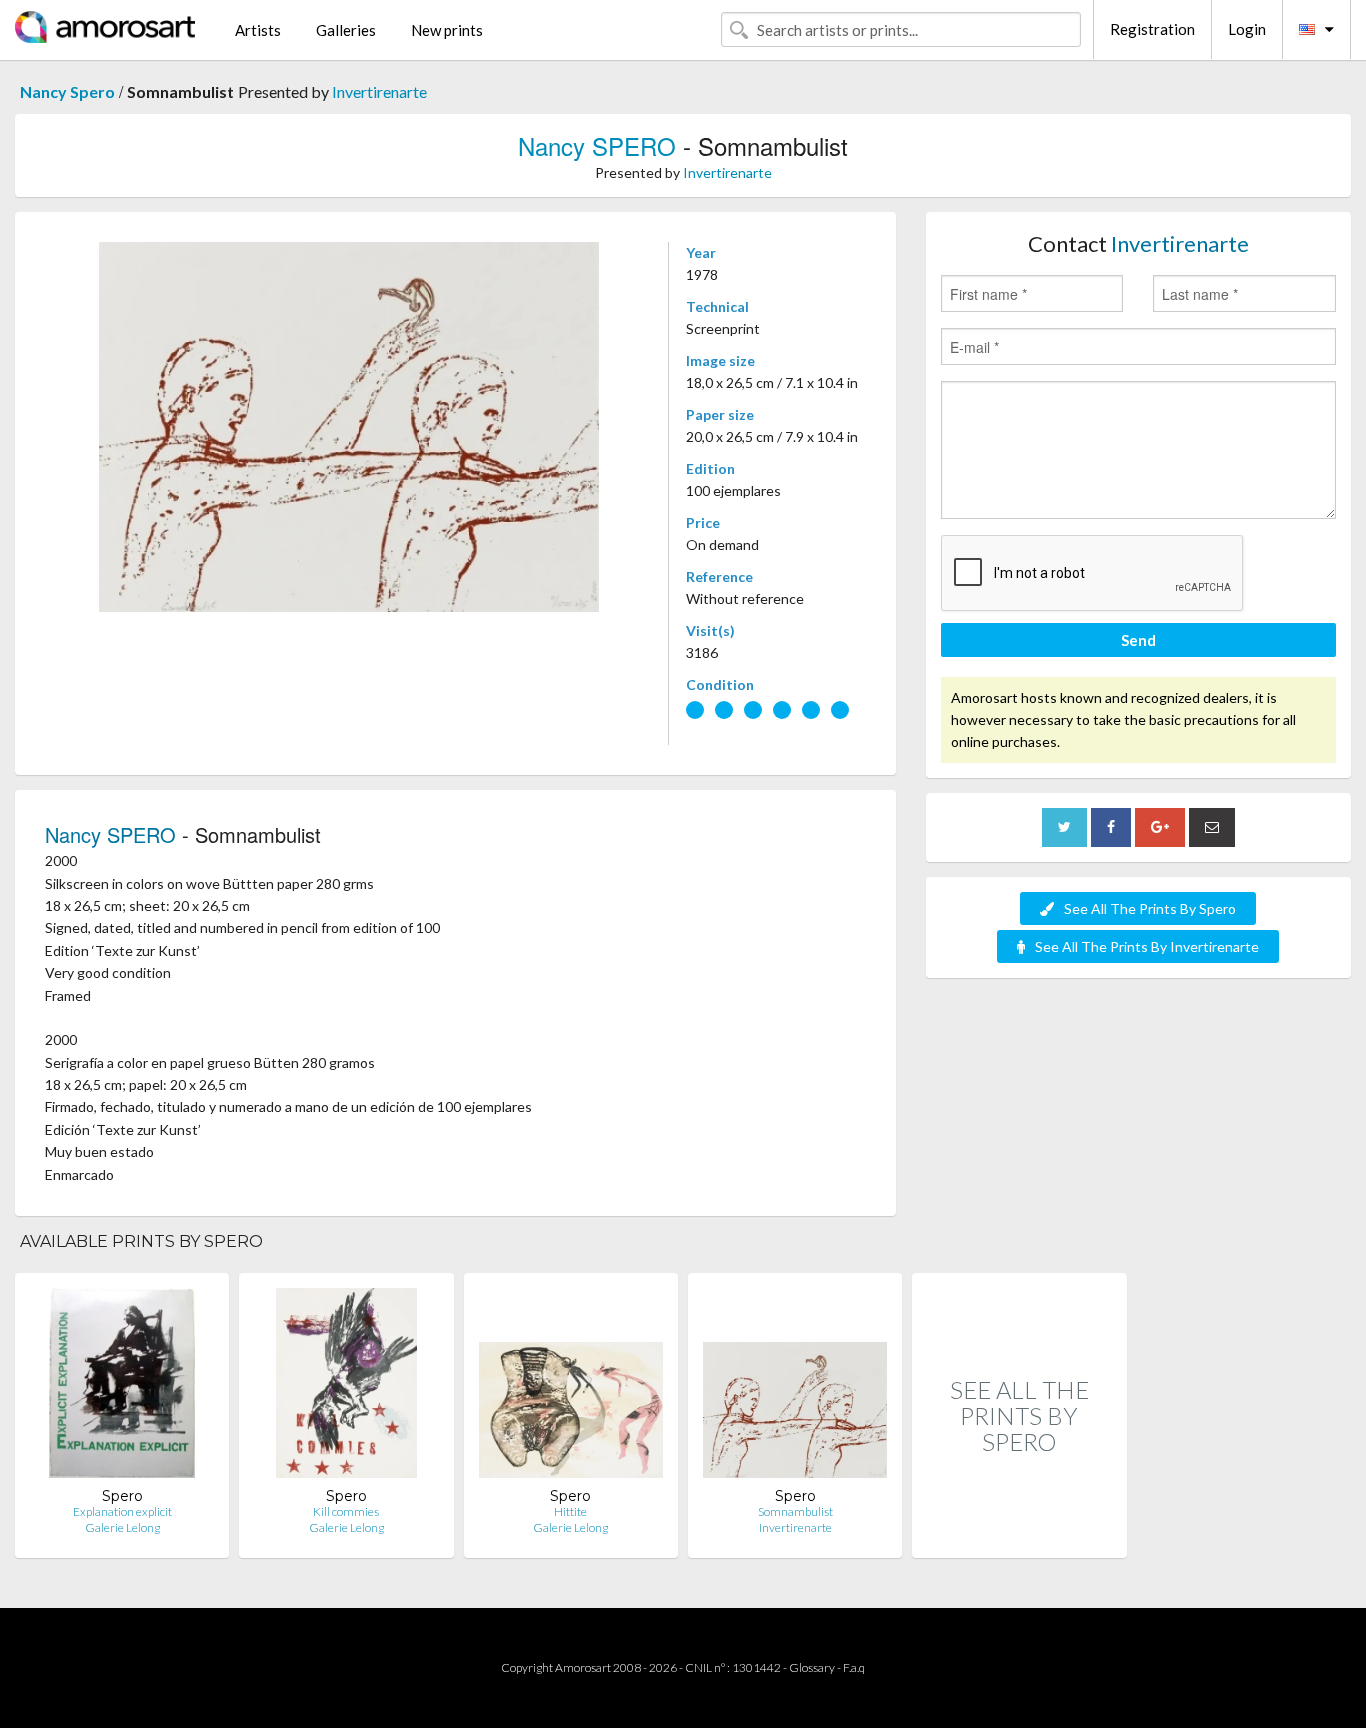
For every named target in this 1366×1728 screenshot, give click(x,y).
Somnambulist (795, 1511)
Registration (1152, 29)
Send (1138, 640)
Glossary (812, 1667)
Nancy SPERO (597, 145)
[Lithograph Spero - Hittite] (571, 1387)
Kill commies (346, 1511)
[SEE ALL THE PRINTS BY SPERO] (1019, 1536)
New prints (447, 30)
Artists (258, 30)
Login (1247, 29)
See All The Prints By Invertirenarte (1147, 946)
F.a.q (854, 1667)
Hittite (570, 1511)
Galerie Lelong (122, 1527)
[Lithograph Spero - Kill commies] (346, 1387)
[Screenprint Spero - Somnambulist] (795, 1387)
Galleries (346, 30)
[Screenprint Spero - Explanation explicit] (122, 1387)
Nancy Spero (67, 91)
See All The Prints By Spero (1150, 908)
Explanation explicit (122, 1511)
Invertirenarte (379, 91)
